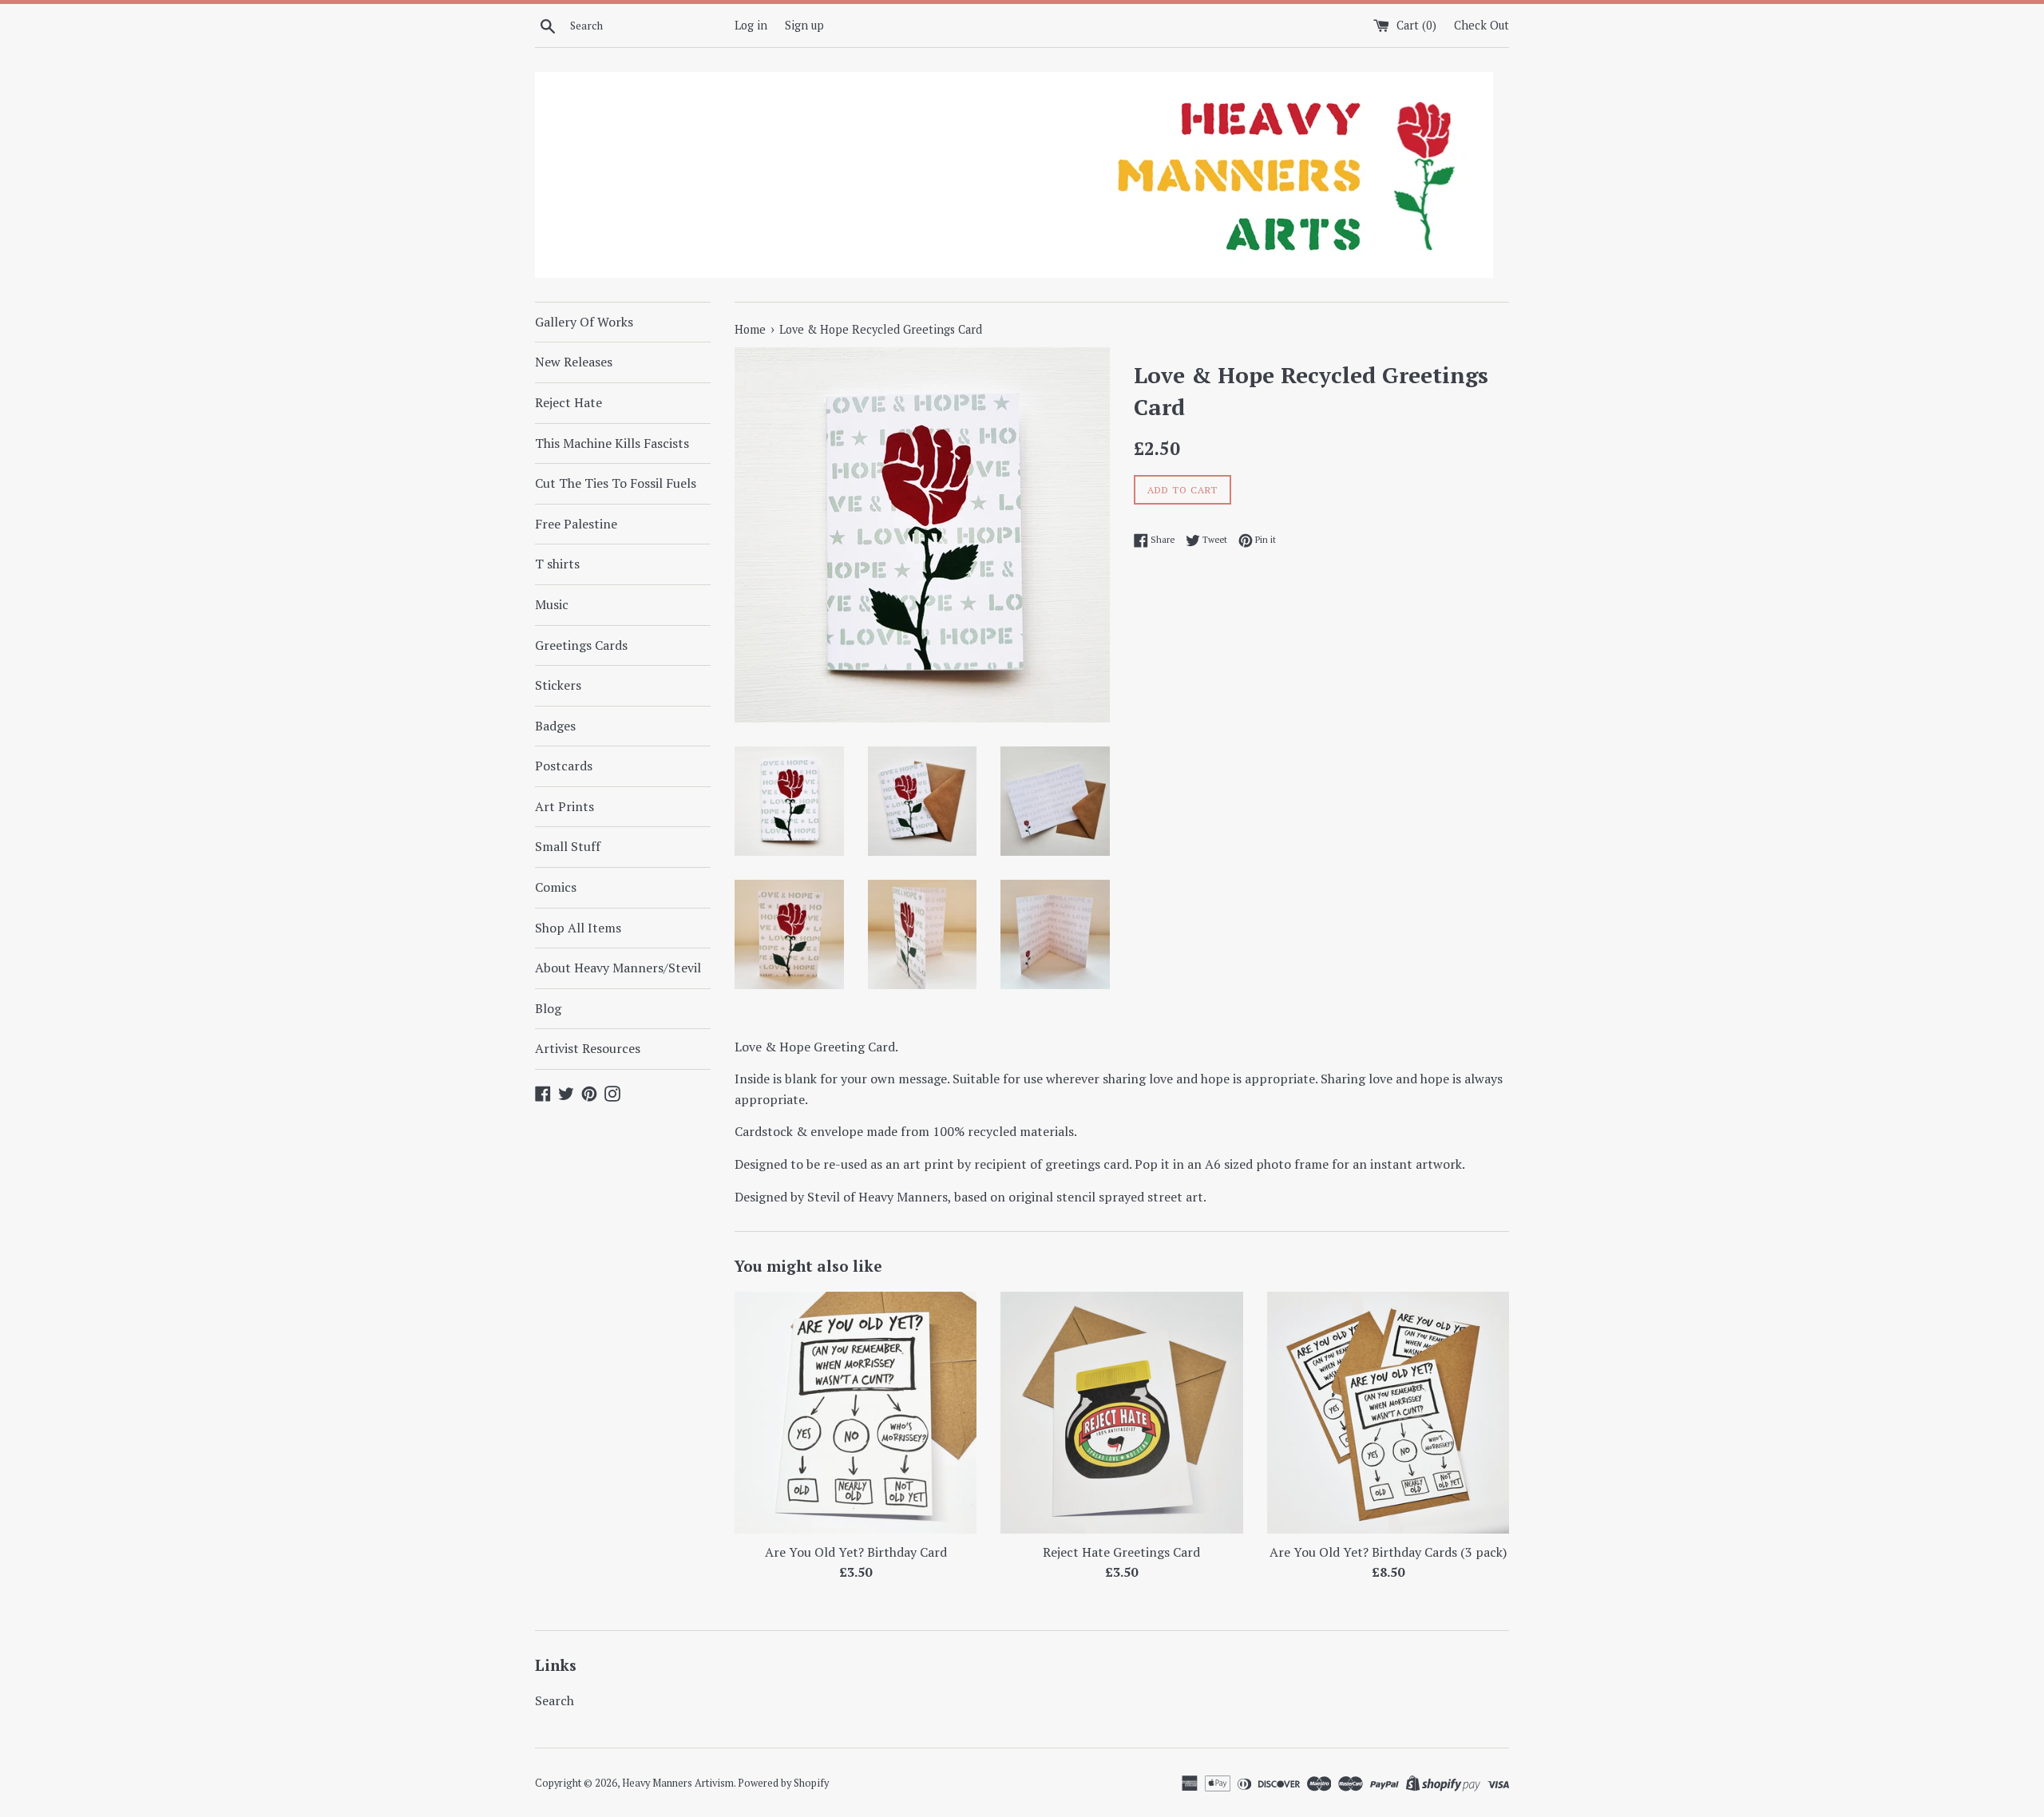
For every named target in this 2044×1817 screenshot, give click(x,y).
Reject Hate (568, 402)
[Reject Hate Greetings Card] (1121, 1413)
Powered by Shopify (783, 1783)
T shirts (557, 564)
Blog (548, 1008)
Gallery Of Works (584, 322)
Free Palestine (576, 524)
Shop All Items (578, 928)
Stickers (558, 685)
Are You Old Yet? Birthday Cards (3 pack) (1388, 1551)
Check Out (1482, 25)
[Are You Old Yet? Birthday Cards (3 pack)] (1388, 1413)
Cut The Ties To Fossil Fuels (616, 483)
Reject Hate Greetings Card (1121, 1551)
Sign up (804, 25)
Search (555, 1700)
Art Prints (564, 806)
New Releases (574, 362)
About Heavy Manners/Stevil (618, 968)
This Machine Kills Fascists (612, 443)
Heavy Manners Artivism (678, 1783)
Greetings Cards (581, 645)
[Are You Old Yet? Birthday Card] (856, 1413)
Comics (556, 887)
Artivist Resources (588, 1048)
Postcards (564, 766)
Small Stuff (568, 846)
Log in (751, 25)
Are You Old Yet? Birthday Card (856, 1551)
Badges (555, 726)
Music (552, 604)
